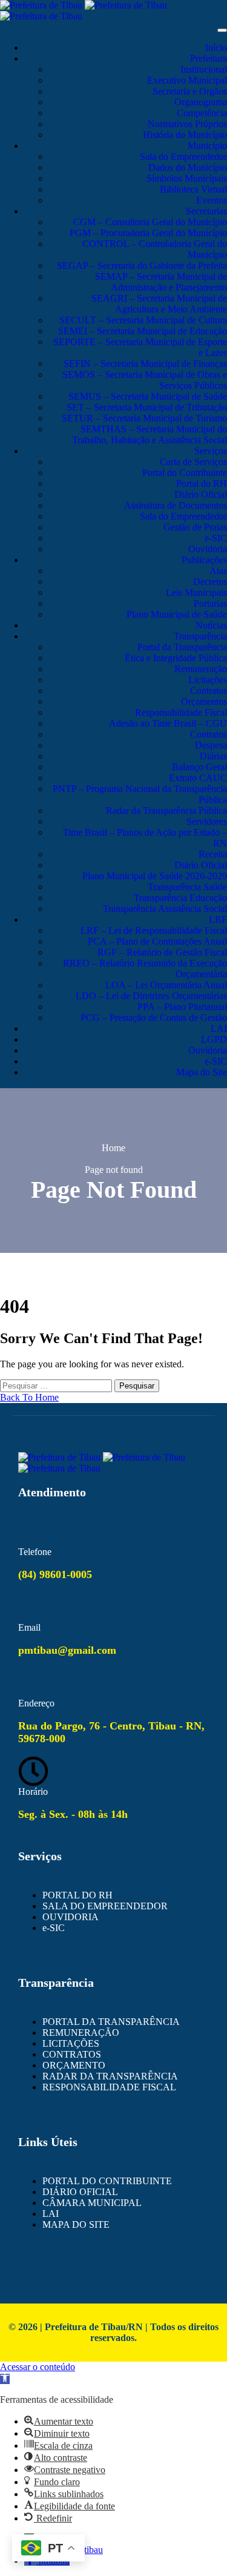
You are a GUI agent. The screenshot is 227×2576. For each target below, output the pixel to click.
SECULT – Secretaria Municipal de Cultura (143, 320)
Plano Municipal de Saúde (177, 614)
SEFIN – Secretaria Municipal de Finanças (145, 364)
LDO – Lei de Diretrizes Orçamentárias (151, 996)
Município (207, 146)
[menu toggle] (222, 30)
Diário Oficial (201, 494)
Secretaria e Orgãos (190, 91)
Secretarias (206, 211)
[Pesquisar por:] (57, 1385)
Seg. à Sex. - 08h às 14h (73, 1814)
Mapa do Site (202, 1072)
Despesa (211, 745)
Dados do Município (188, 167)
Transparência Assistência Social (165, 909)
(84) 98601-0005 (55, 1574)
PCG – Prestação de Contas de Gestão (154, 1018)
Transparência (200, 636)
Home (113, 1148)
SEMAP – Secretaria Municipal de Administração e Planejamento (161, 282)
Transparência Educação (180, 898)
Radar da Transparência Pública (166, 811)
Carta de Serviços (193, 462)
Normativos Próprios (187, 124)
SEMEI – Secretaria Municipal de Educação (143, 331)
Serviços (211, 451)
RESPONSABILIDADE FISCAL (109, 2087)
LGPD (214, 1039)
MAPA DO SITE (76, 2224)
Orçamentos (204, 702)
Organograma (201, 102)
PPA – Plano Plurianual (182, 1007)
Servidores (207, 821)
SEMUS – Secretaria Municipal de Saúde (148, 396)
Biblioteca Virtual (193, 189)
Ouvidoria (208, 549)
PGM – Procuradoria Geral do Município (148, 233)
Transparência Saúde (187, 887)
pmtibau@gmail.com (67, 1650)
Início (216, 48)
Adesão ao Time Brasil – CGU (168, 723)
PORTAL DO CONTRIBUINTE (107, 2181)
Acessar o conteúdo (38, 2367)
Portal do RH (202, 484)
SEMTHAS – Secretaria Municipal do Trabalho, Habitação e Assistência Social (150, 434)
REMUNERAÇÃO (81, 2033)
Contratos (209, 691)
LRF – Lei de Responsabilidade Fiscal (154, 930)
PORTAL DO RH (77, 1895)
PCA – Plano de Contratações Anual (157, 941)
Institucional (204, 69)
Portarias (210, 603)
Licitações (208, 680)
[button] (5, 2379)
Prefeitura (209, 58)
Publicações (204, 560)
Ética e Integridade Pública (176, 658)
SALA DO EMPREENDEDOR (105, 1906)
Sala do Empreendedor (183, 157)
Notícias (211, 625)
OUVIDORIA (71, 1917)
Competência (202, 113)
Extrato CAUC (198, 778)
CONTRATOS (72, 2054)
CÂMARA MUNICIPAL (92, 2203)
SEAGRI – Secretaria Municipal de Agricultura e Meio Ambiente (159, 304)
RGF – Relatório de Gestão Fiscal (162, 952)
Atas (218, 571)
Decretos (210, 582)
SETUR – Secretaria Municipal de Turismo (144, 418)
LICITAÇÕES (71, 2043)
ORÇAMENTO (74, 2065)
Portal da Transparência (182, 647)
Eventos (212, 200)
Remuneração (201, 669)
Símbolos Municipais (187, 178)
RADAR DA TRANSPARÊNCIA (110, 2076)
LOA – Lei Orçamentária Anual (166, 985)
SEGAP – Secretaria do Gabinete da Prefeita (142, 266)
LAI (219, 1029)
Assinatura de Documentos (176, 505)
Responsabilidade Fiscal (181, 712)
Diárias (213, 756)
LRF (218, 920)
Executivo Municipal (187, 80)
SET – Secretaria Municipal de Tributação (147, 407)
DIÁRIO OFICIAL (80, 2192)
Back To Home (29, 1397)
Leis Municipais (196, 593)
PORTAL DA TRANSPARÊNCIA (111, 2022)
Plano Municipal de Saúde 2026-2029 (155, 876)
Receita (213, 854)
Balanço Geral (199, 767)
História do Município (185, 135)
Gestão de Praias (195, 527)
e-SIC (216, 538)
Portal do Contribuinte (185, 473)
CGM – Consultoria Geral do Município (150, 222)
